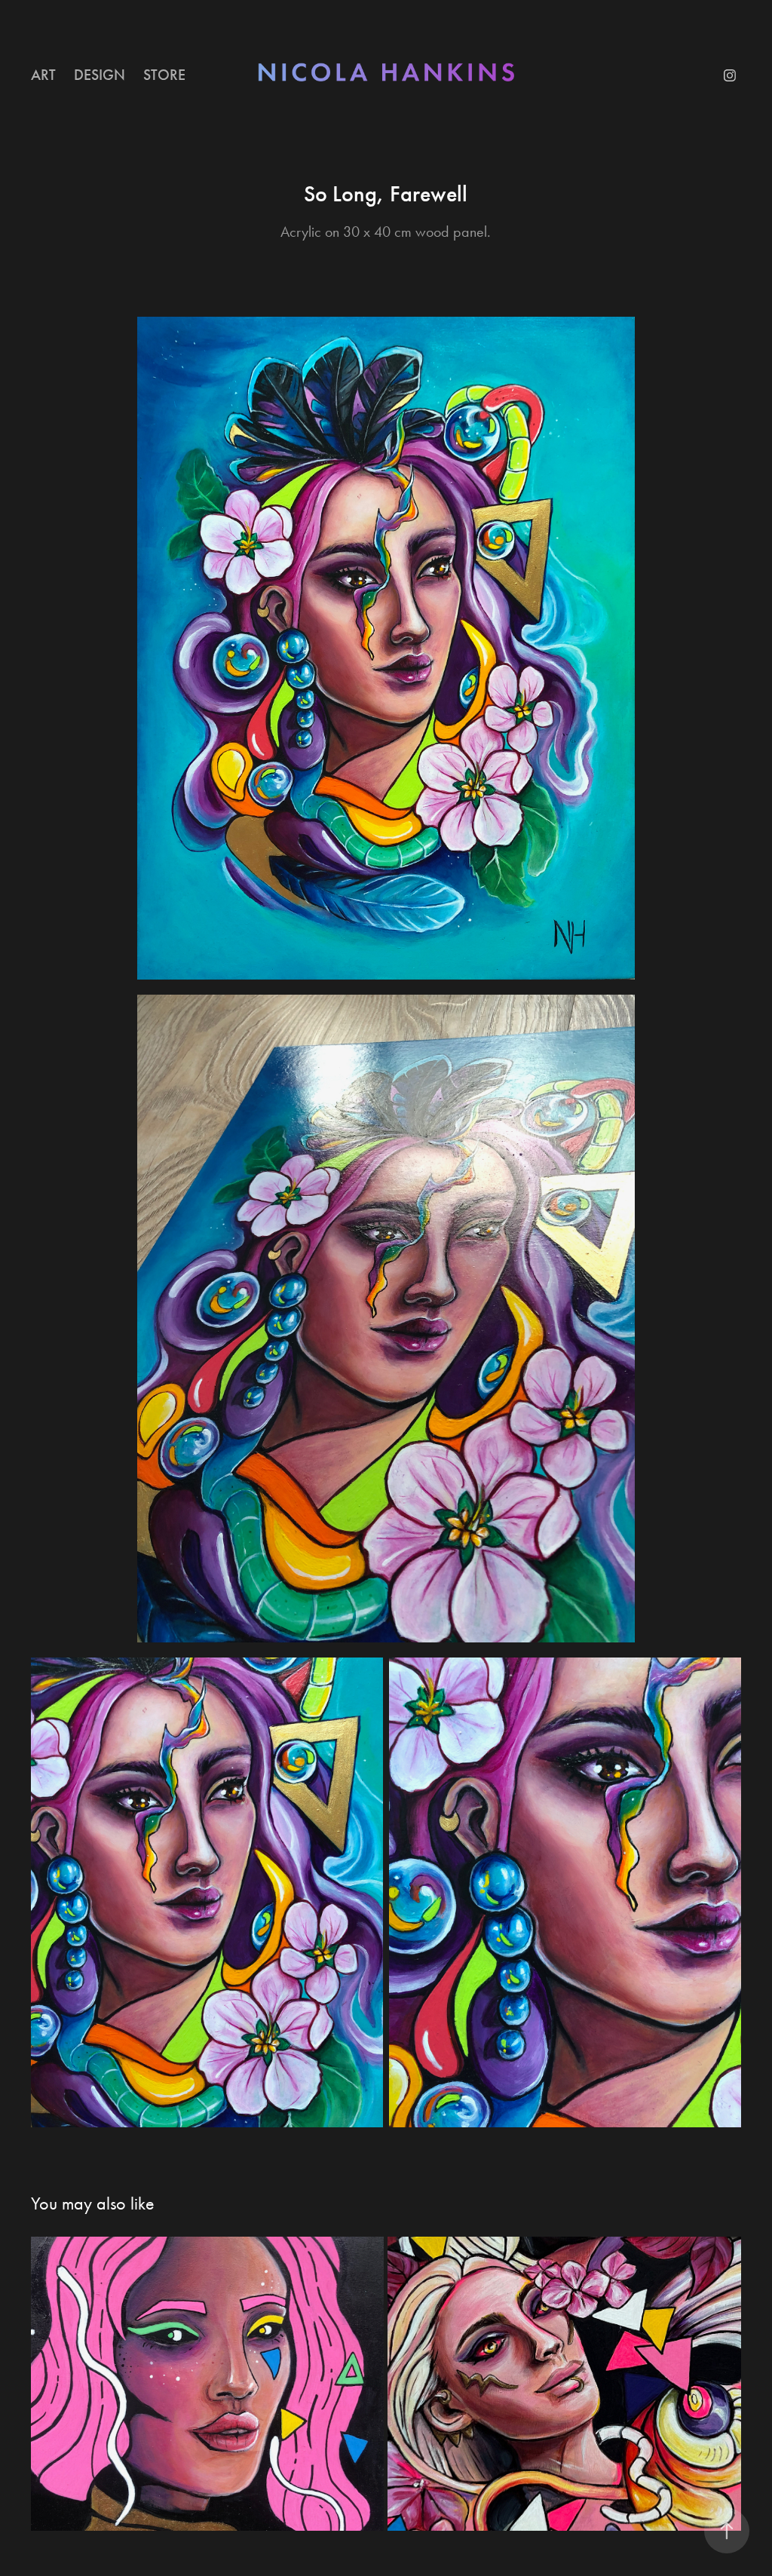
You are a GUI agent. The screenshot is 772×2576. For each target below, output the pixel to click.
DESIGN (100, 75)
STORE (164, 75)
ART (43, 75)
